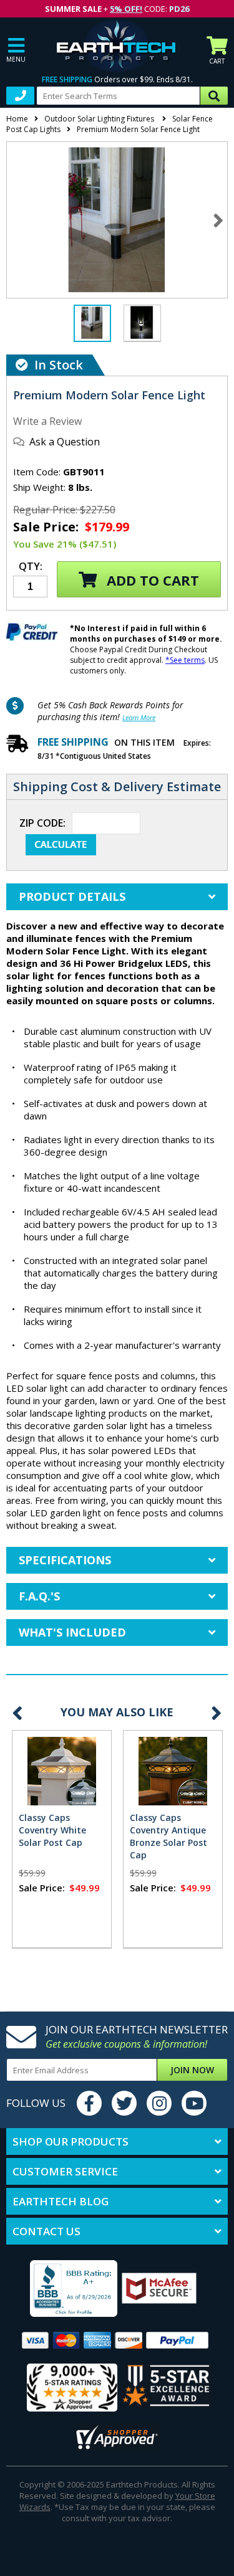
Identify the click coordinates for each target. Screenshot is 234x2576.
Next (218, 220)
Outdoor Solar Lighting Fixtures (100, 119)
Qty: (31, 567)
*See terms (185, 660)
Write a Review (47, 421)
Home (17, 119)
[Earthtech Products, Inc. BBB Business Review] (64, 2290)
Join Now (192, 2070)
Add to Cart (151, 580)
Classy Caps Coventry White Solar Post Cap (52, 1830)
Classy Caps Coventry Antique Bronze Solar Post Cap (168, 1836)
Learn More (139, 717)
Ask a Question (65, 442)
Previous (17, 1713)
